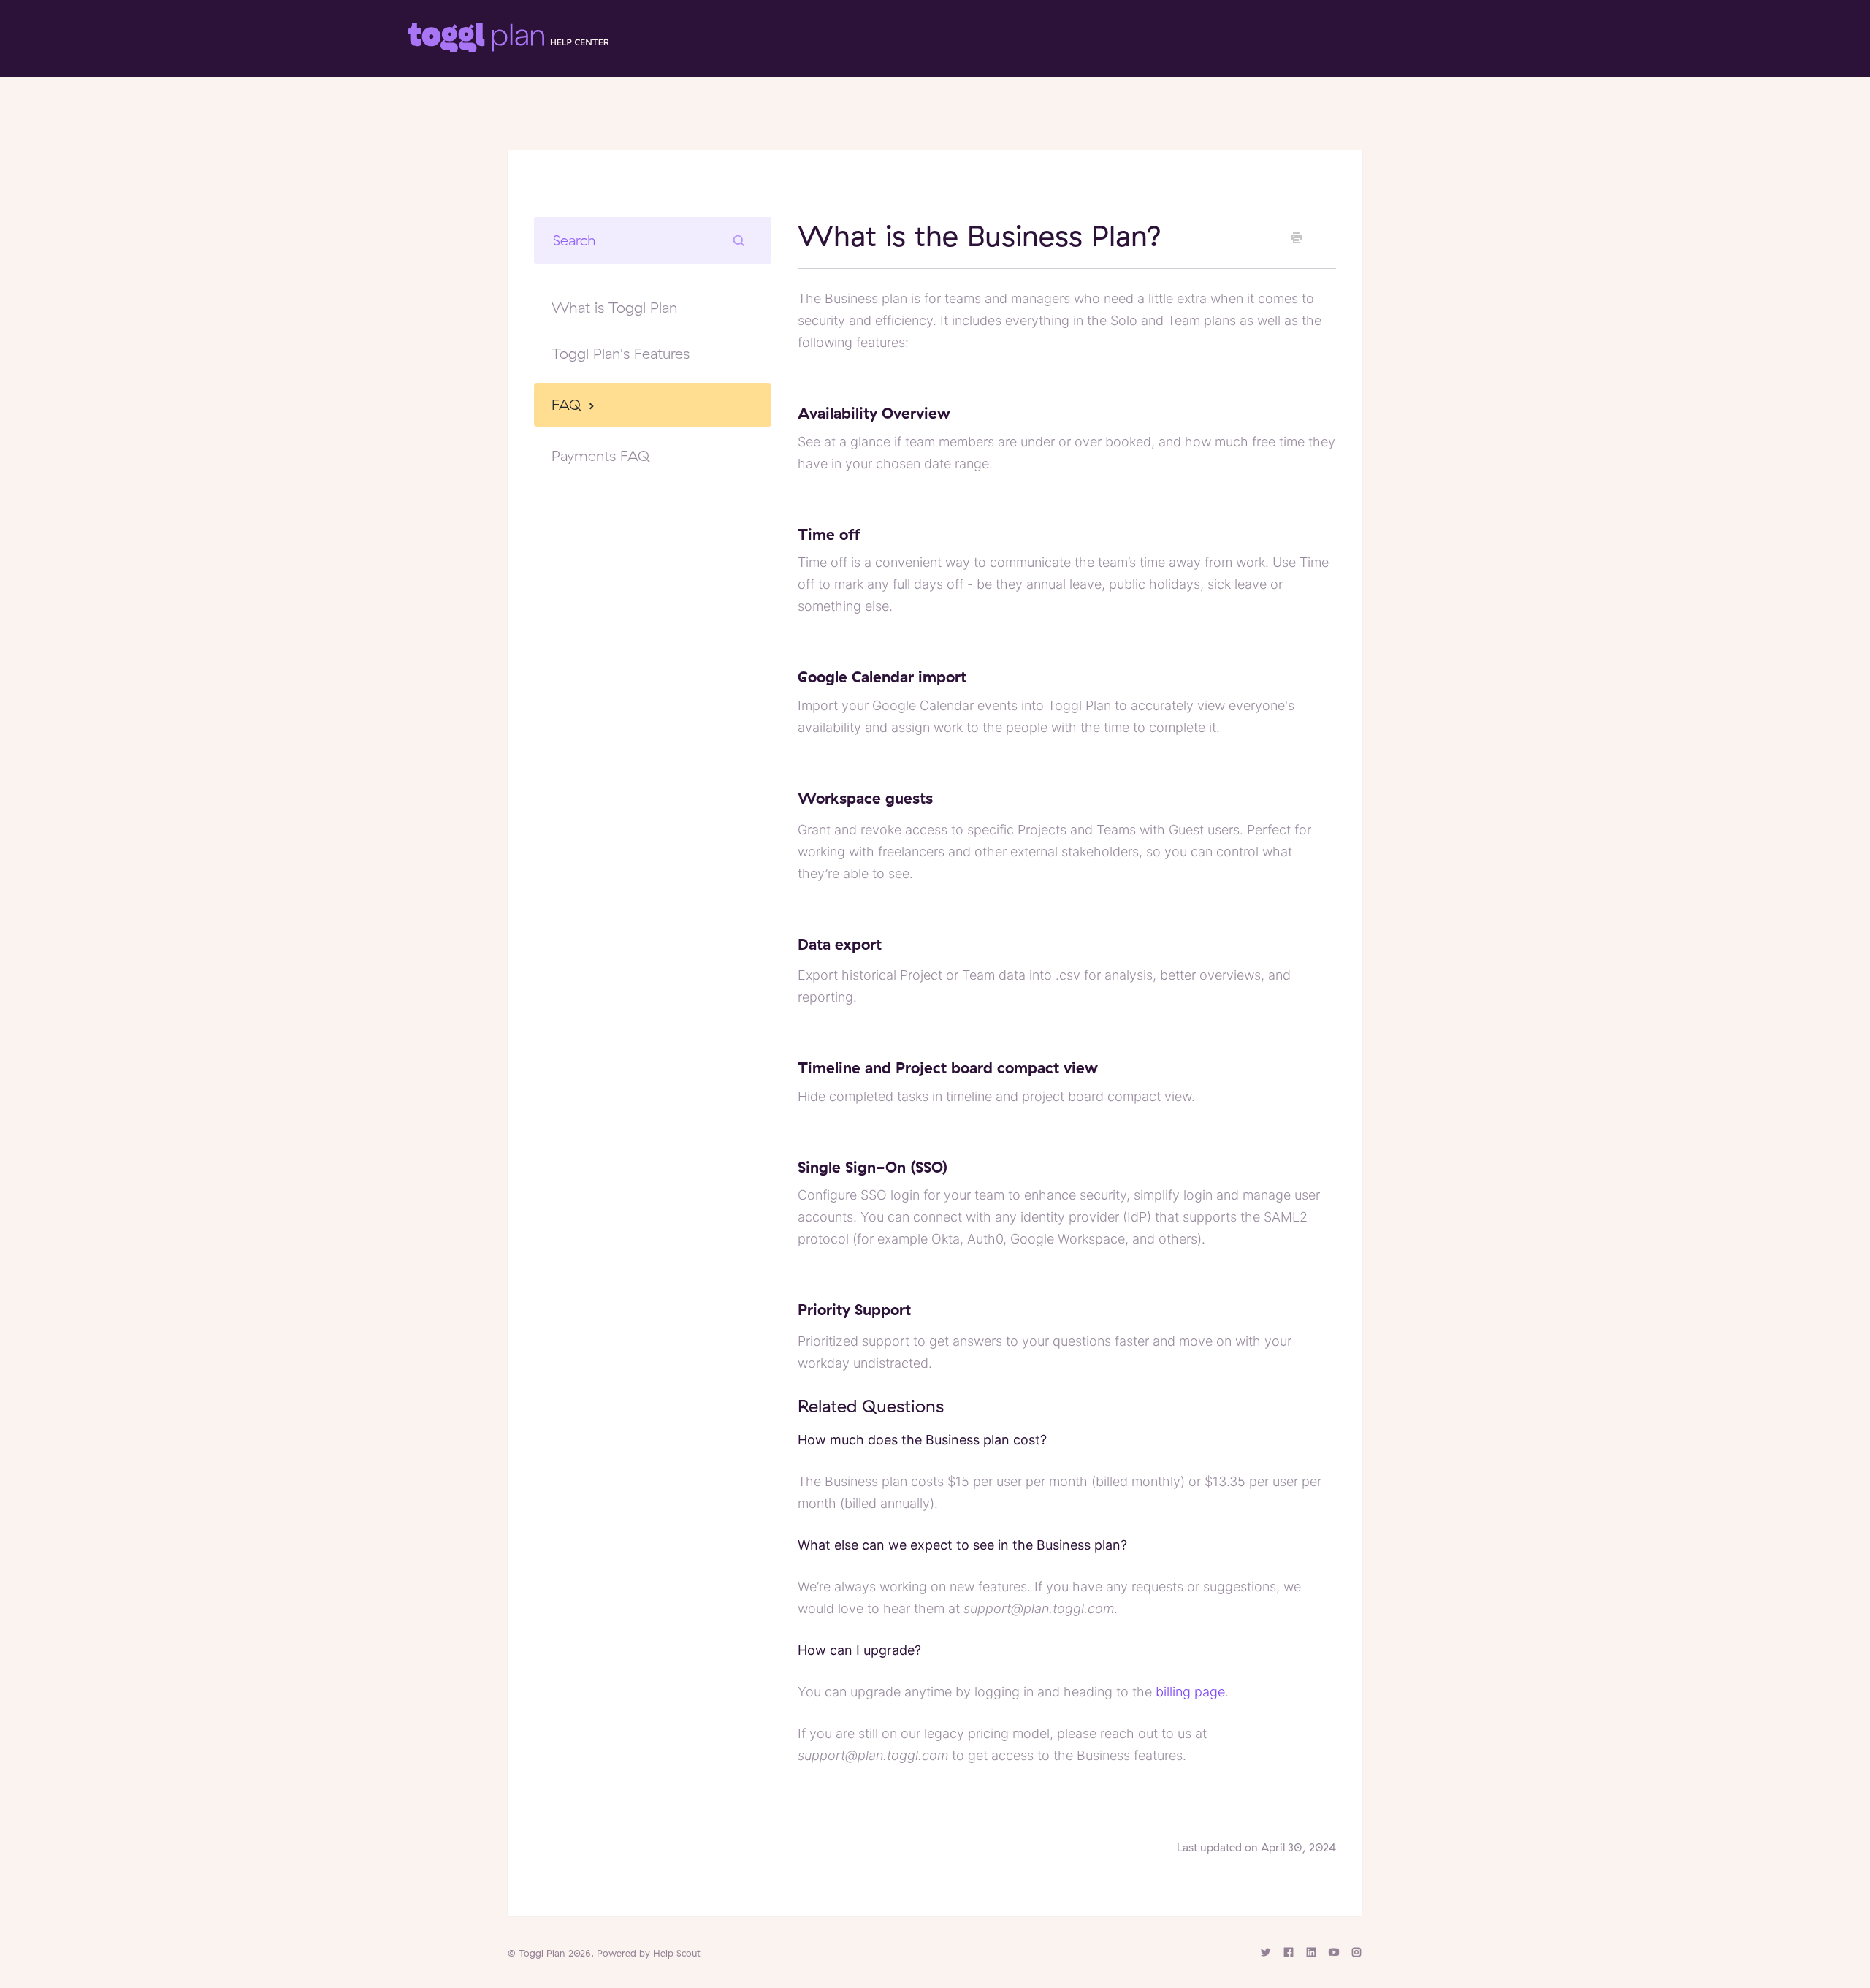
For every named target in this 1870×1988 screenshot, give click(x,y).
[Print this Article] (1297, 237)
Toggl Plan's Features (621, 353)
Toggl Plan (542, 1953)
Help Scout (677, 1953)
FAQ (569, 404)
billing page (1190, 1692)
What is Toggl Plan (614, 307)
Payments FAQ (601, 456)
